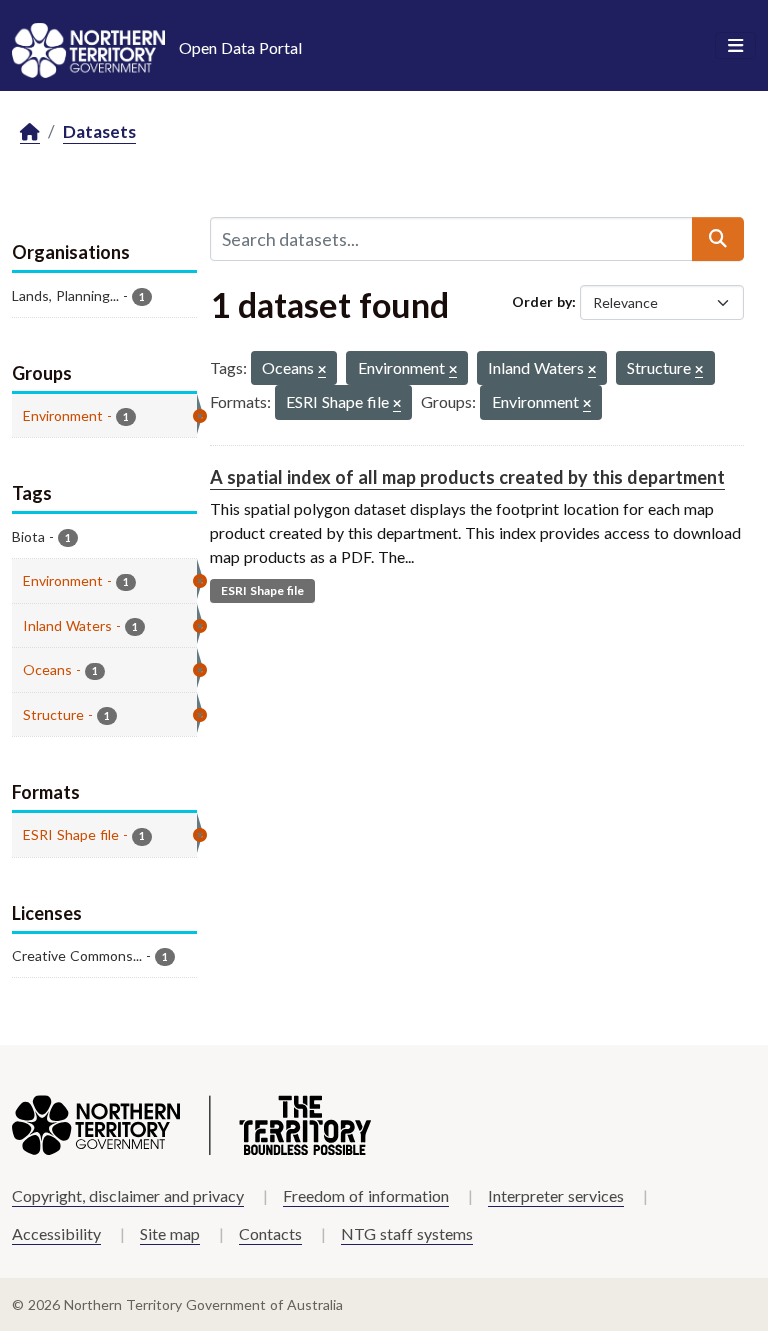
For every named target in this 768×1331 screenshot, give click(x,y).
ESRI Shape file (262, 590)
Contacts (270, 1233)
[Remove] (322, 370)
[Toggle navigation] (735, 46)
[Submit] (718, 239)
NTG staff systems (407, 1233)
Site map (170, 1233)
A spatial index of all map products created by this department (467, 477)
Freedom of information (366, 1195)
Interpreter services (556, 1195)
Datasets (99, 131)
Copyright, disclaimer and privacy (128, 1195)
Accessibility (56, 1233)
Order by (542, 301)
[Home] (30, 132)
